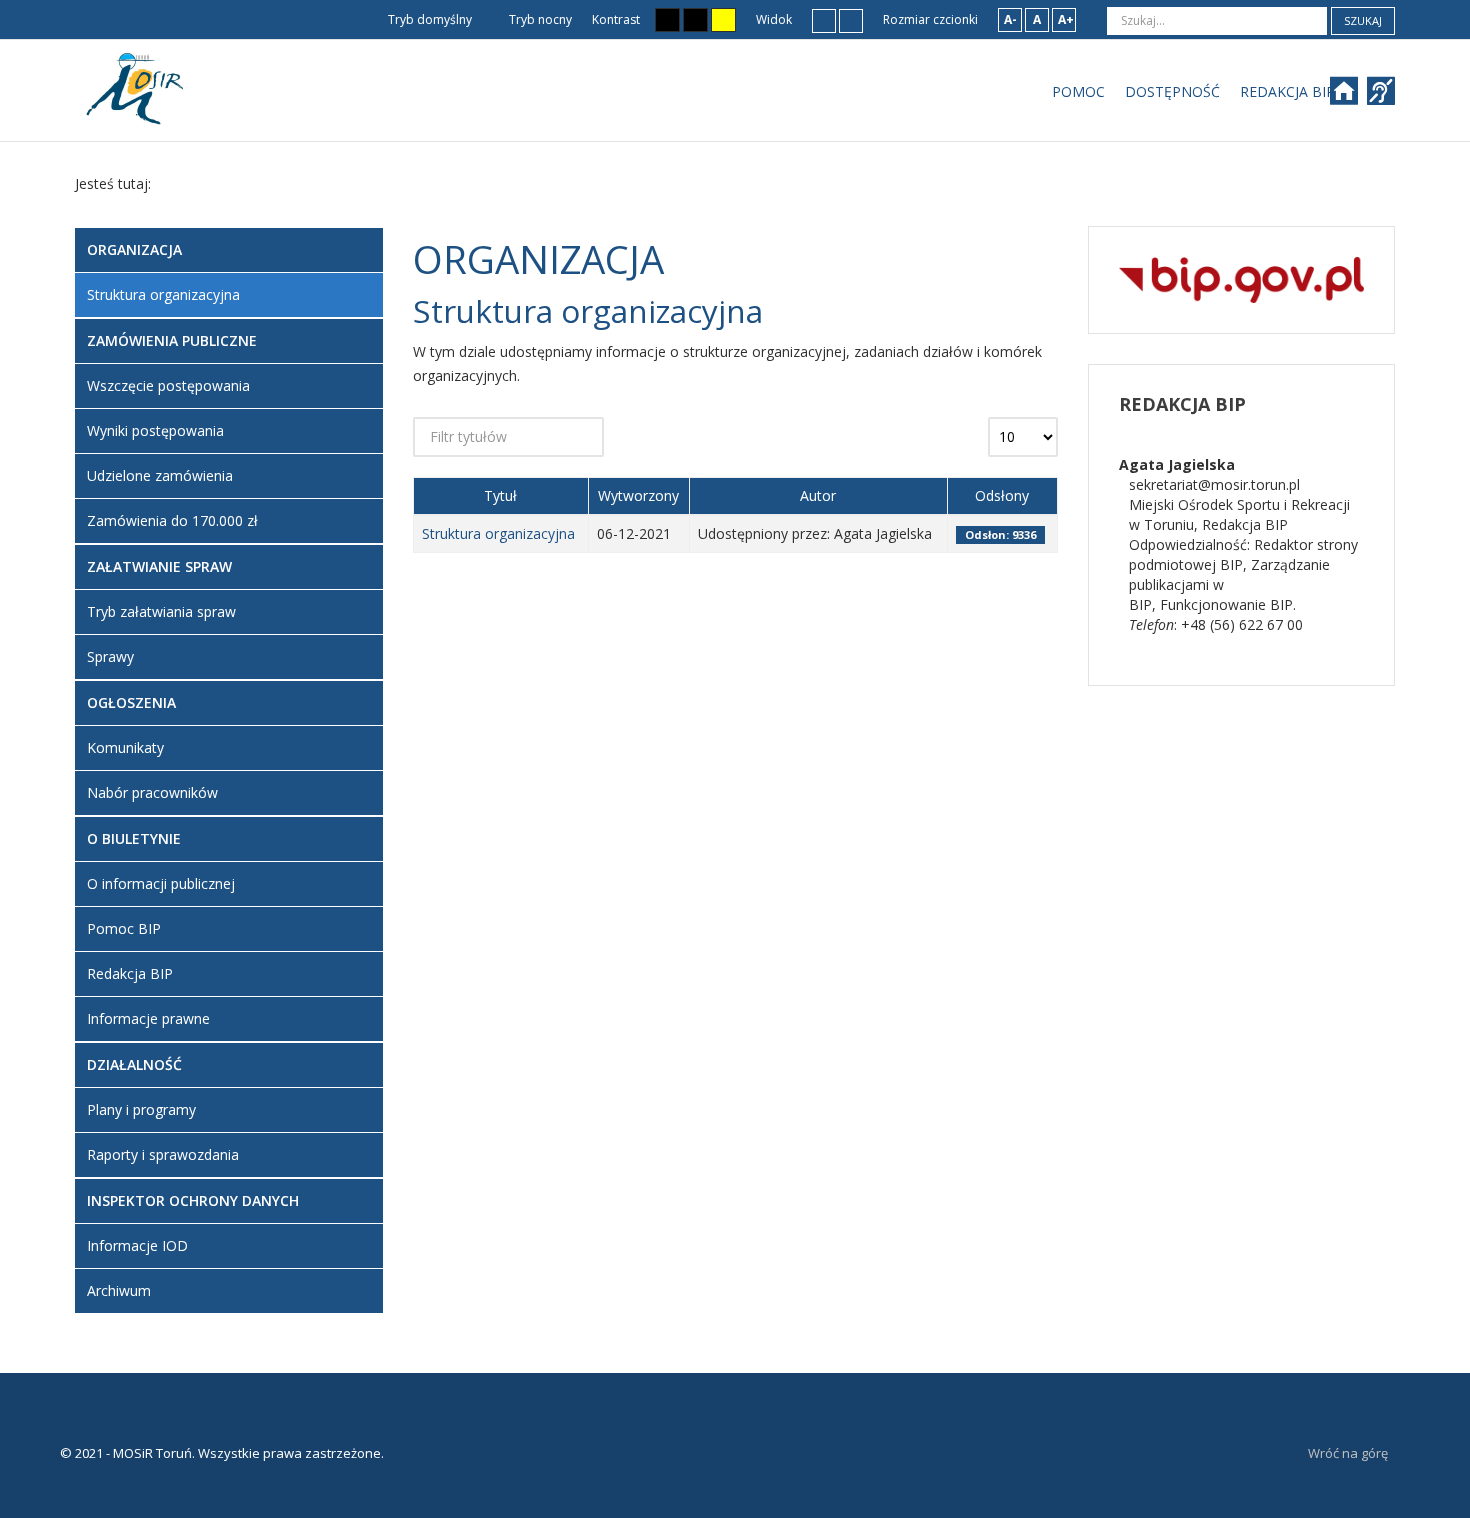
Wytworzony (638, 495)
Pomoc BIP (124, 928)
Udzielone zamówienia (160, 475)
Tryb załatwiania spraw (161, 611)
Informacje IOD (137, 1245)
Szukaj (1363, 20)
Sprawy (110, 656)
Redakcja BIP (130, 973)
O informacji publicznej (161, 883)
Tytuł (500, 495)
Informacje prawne (148, 1018)
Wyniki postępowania (155, 430)
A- (1010, 19)
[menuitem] (1078, 92)
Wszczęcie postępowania (168, 385)
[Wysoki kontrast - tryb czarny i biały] (667, 20)
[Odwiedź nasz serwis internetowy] (1353, 97)
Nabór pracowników (152, 792)
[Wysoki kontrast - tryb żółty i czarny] (723, 20)
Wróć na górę (1348, 1453)
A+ (1066, 19)
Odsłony (1002, 495)
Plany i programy (141, 1109)
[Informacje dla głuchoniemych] (1383, 97)
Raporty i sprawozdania (163, 1154)
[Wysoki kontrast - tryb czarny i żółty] (695, 20)
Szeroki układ (851, 20)
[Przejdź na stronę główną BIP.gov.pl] (1241, 278)
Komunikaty (125, 747)
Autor (818, 495)
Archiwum (119, 1290)
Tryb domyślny (428, 19)
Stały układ (824, 20)
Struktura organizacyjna (498, 533)
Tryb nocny (539, 19)
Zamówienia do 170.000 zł (172, 520)
